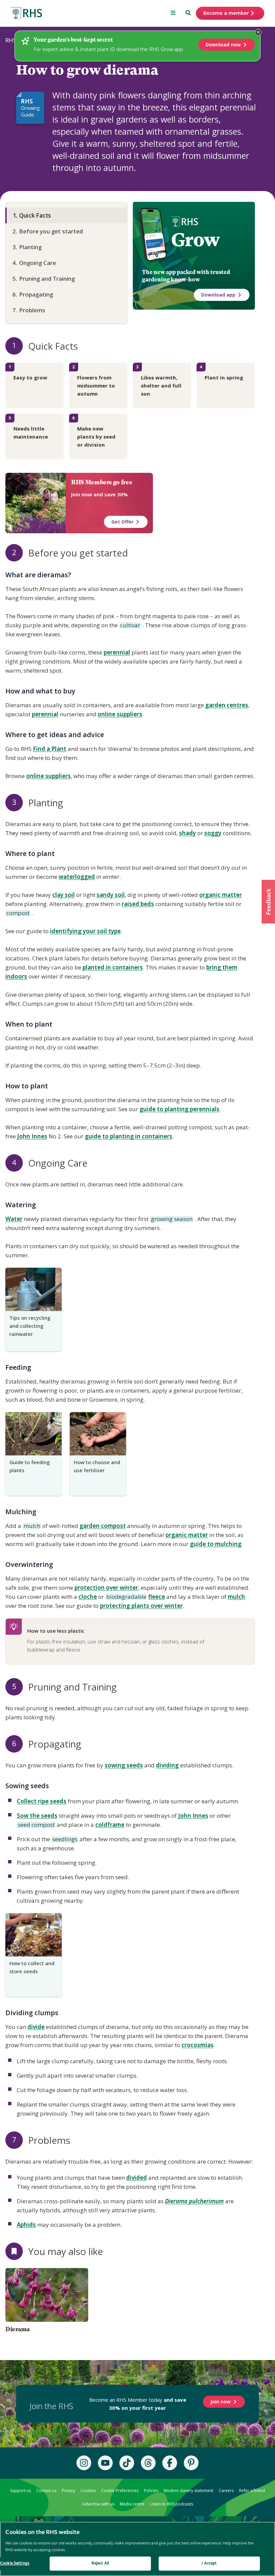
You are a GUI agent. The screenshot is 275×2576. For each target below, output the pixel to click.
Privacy (68, 2491)
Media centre (132, 2504)
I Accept (209, 2563)
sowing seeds (124, 1765)
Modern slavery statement (188, 2491)
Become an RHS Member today (138, 2404)
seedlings (64, 1840)
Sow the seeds (37, 1816)
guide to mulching (216, 1544)
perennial (117, 652)
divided (136, 2178)
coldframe (110, 1825)
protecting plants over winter (141, 1606)
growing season (171, 1219)
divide (36, 2027)
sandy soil (111, 895)
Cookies (88, 2491)
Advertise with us (98, 2504)
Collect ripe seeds (42, 1801)
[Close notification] (258, 32)
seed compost (36, 1825)
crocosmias (198, 2045)
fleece (157, 1597)
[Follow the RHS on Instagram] (84, 2463)
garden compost (103, 1526)
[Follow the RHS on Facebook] (170, 2463)
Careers (226, 2491)
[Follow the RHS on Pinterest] (191, 2463)
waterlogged (77, 877)
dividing (167, 1765)
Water (14, 1219)
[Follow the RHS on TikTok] (127, 2463)
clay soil (64, 895)
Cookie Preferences (120, 2491)
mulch (31, 1526)
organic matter (221, 895)
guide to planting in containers (129, 1136)
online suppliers (120, 714)
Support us (20, 2491)
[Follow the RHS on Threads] (148, 2463)
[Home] (26, 14)
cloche (88, 1597)
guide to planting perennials (179, 1109)
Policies (151, 2491)
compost (17, 913)
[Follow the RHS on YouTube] (105, 2463)
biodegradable (126, 1597)
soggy (213, 833)
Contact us (46, 2491)
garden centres (227, 705)
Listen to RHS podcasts (172, 2504)
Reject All (100, 2563)
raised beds (138, 904)
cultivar (130, 626)
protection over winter (106, 1588)
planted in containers (113, 967)
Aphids (26, 2225)
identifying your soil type (85, 931)
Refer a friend (252, 2491)
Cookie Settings (15, 2563)
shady (187, 833)
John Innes (32, 1136)
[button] (268, 902)
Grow (195, 240)
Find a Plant (50, 749)
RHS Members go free (102, 482)
